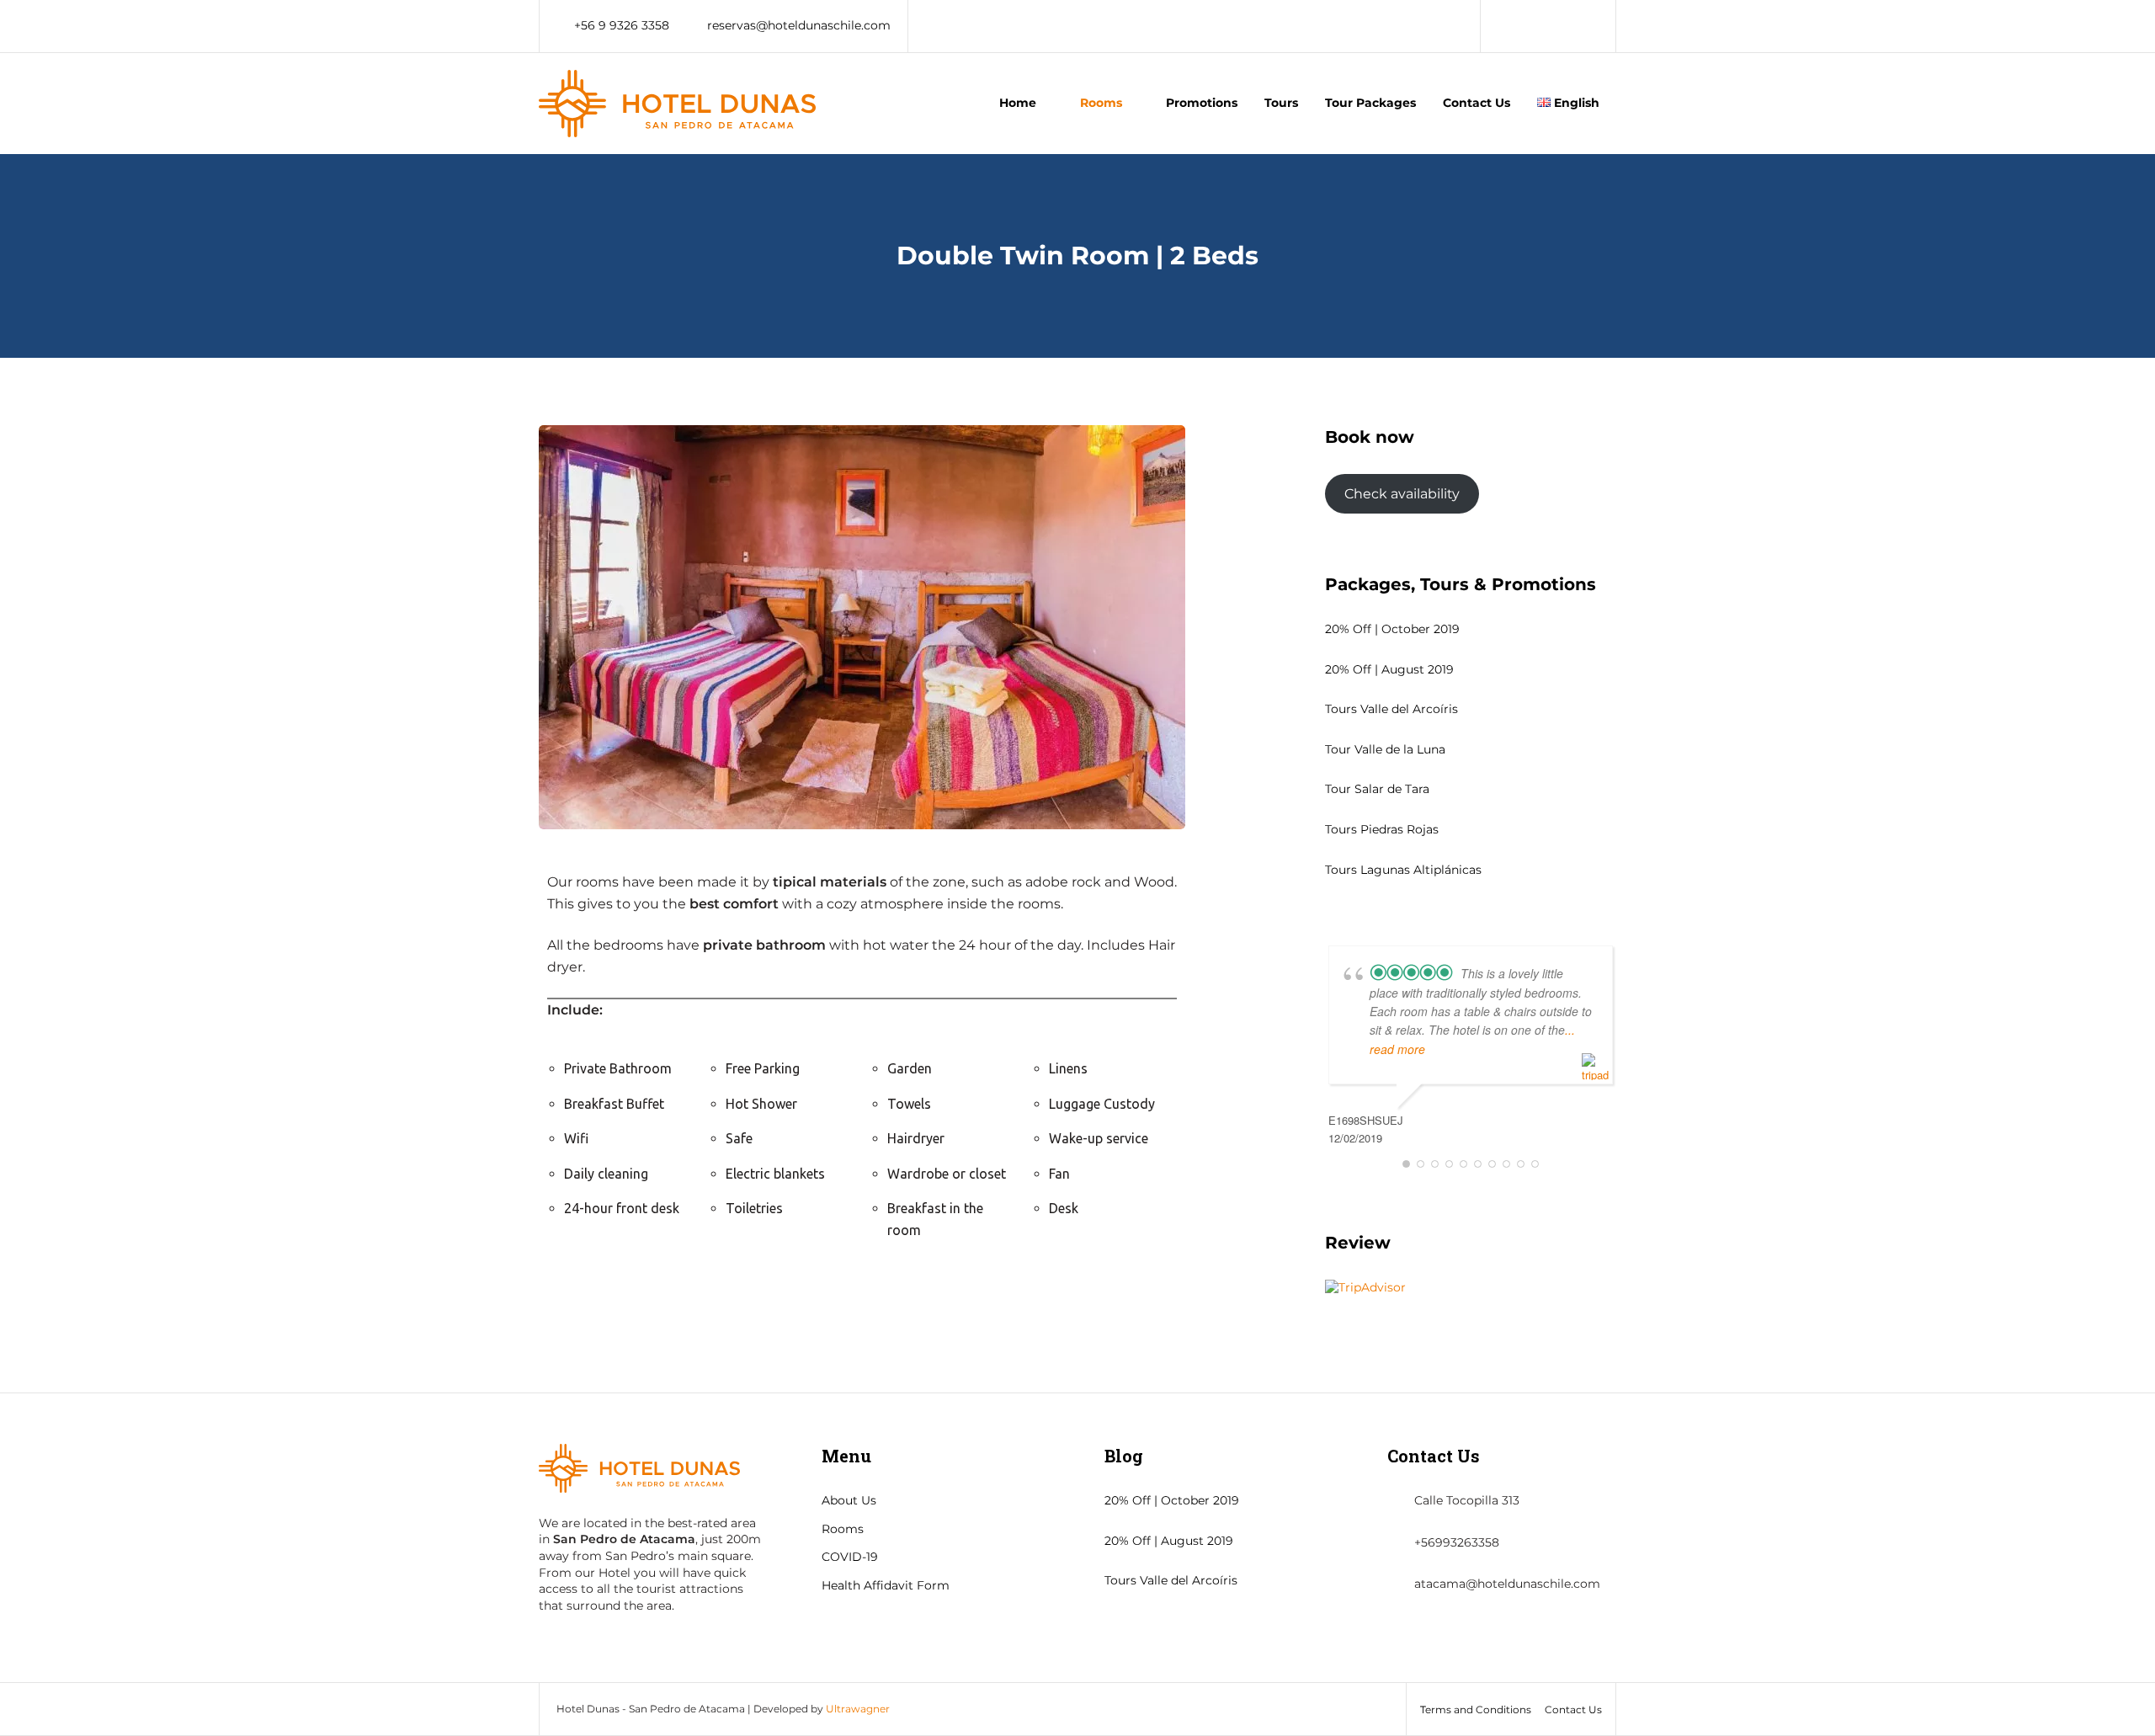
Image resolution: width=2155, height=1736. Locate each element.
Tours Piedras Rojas (1382, 829)
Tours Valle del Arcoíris (1391, 709)
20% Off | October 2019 (1392, 629)
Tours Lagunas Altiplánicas (1403, 870)
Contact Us (1477, 103)
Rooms (1101, 103)
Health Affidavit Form (886, 1585)
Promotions (1202, 103)
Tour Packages (1370, 103)
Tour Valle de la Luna (1385, 749)
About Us (849, 1500)
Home (1018, 103)
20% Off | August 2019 (1389, 669)
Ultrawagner (858, 1709)
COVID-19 (850, 1557)
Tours (1281, 103)
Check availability (1402, 494)
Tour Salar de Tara (1377, 789)
